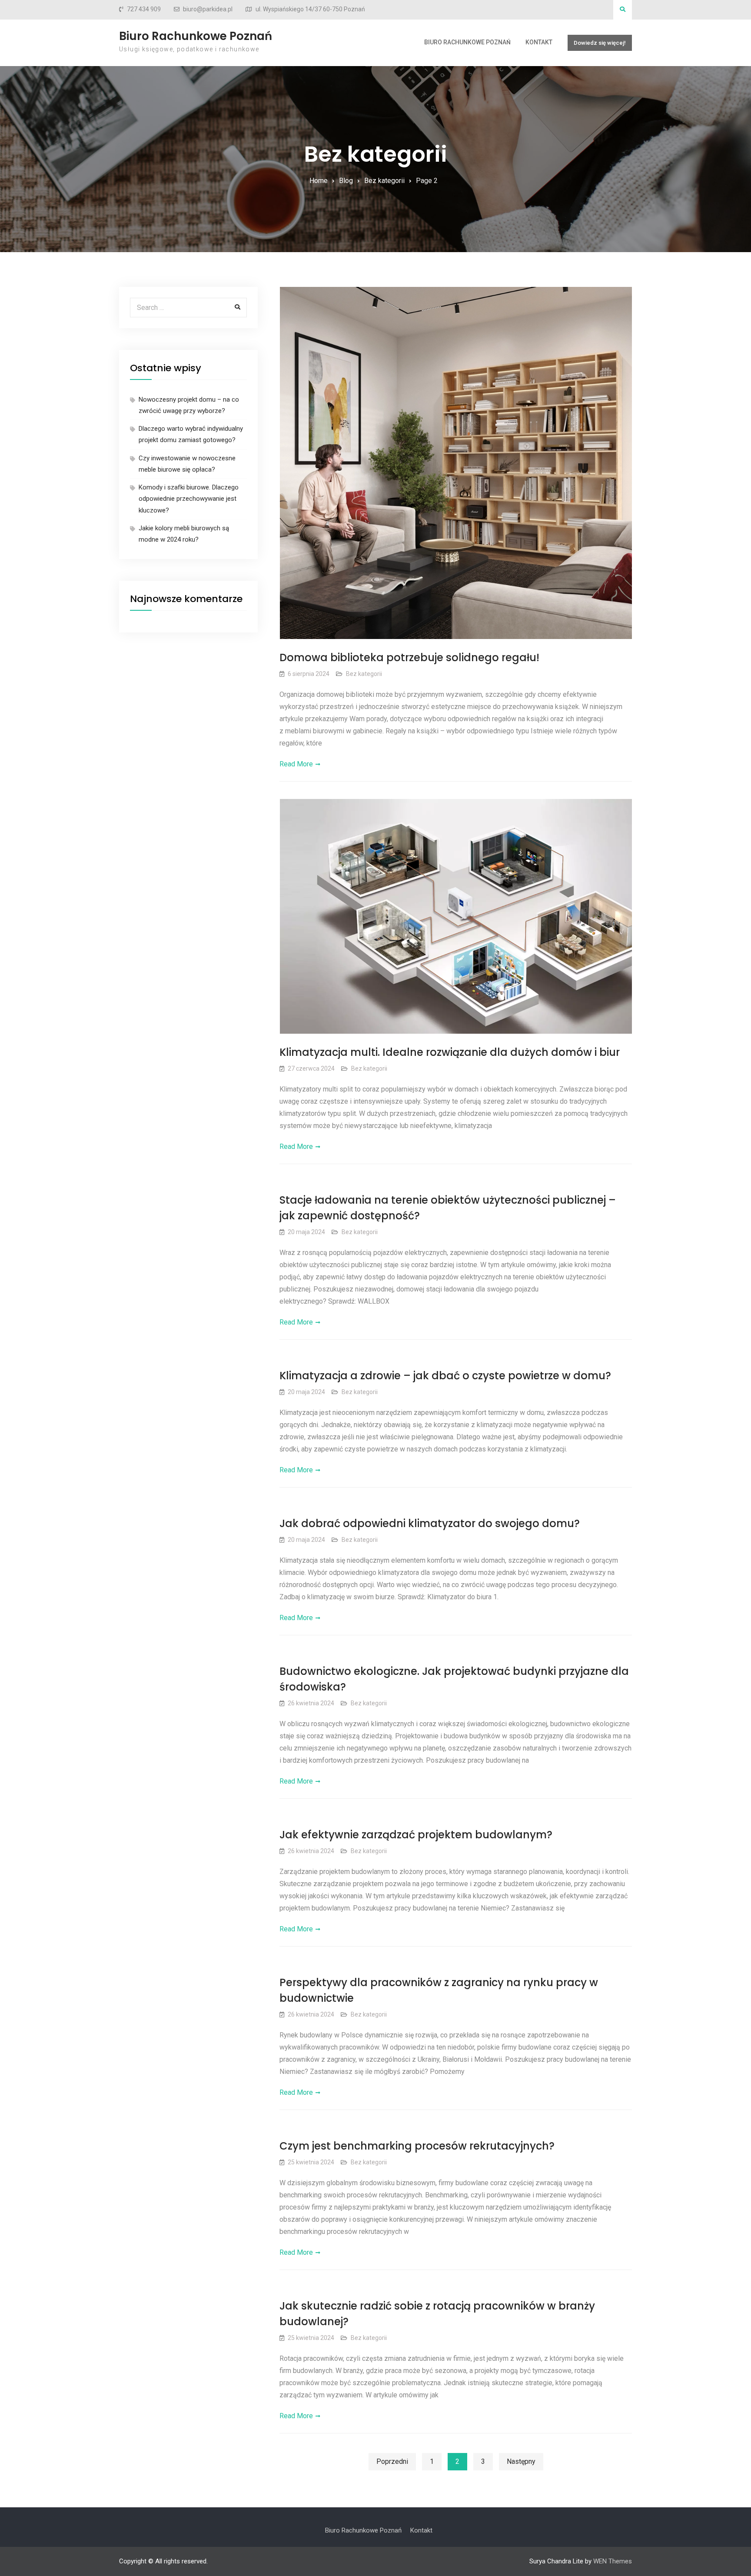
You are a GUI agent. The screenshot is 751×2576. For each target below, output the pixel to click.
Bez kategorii (364, 674)
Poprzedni (392, 2461)
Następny (521, 2461)
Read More (296, 764)
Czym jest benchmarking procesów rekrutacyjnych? (417, 2146)
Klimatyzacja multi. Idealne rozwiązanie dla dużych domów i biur (450, 1052)
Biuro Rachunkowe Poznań (196, 36)
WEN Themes (613, 2561)
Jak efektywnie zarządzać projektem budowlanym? (416, 1835)
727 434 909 (144, 9)
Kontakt (539, 42)
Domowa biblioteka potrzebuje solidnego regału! (409, 657)
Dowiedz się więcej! (600, 43)
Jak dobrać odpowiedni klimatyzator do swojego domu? (430, 1523)
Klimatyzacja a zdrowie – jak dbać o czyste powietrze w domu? (445, 1376)
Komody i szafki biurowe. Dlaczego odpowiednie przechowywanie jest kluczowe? (189, 499)
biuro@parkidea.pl (208, 9)
